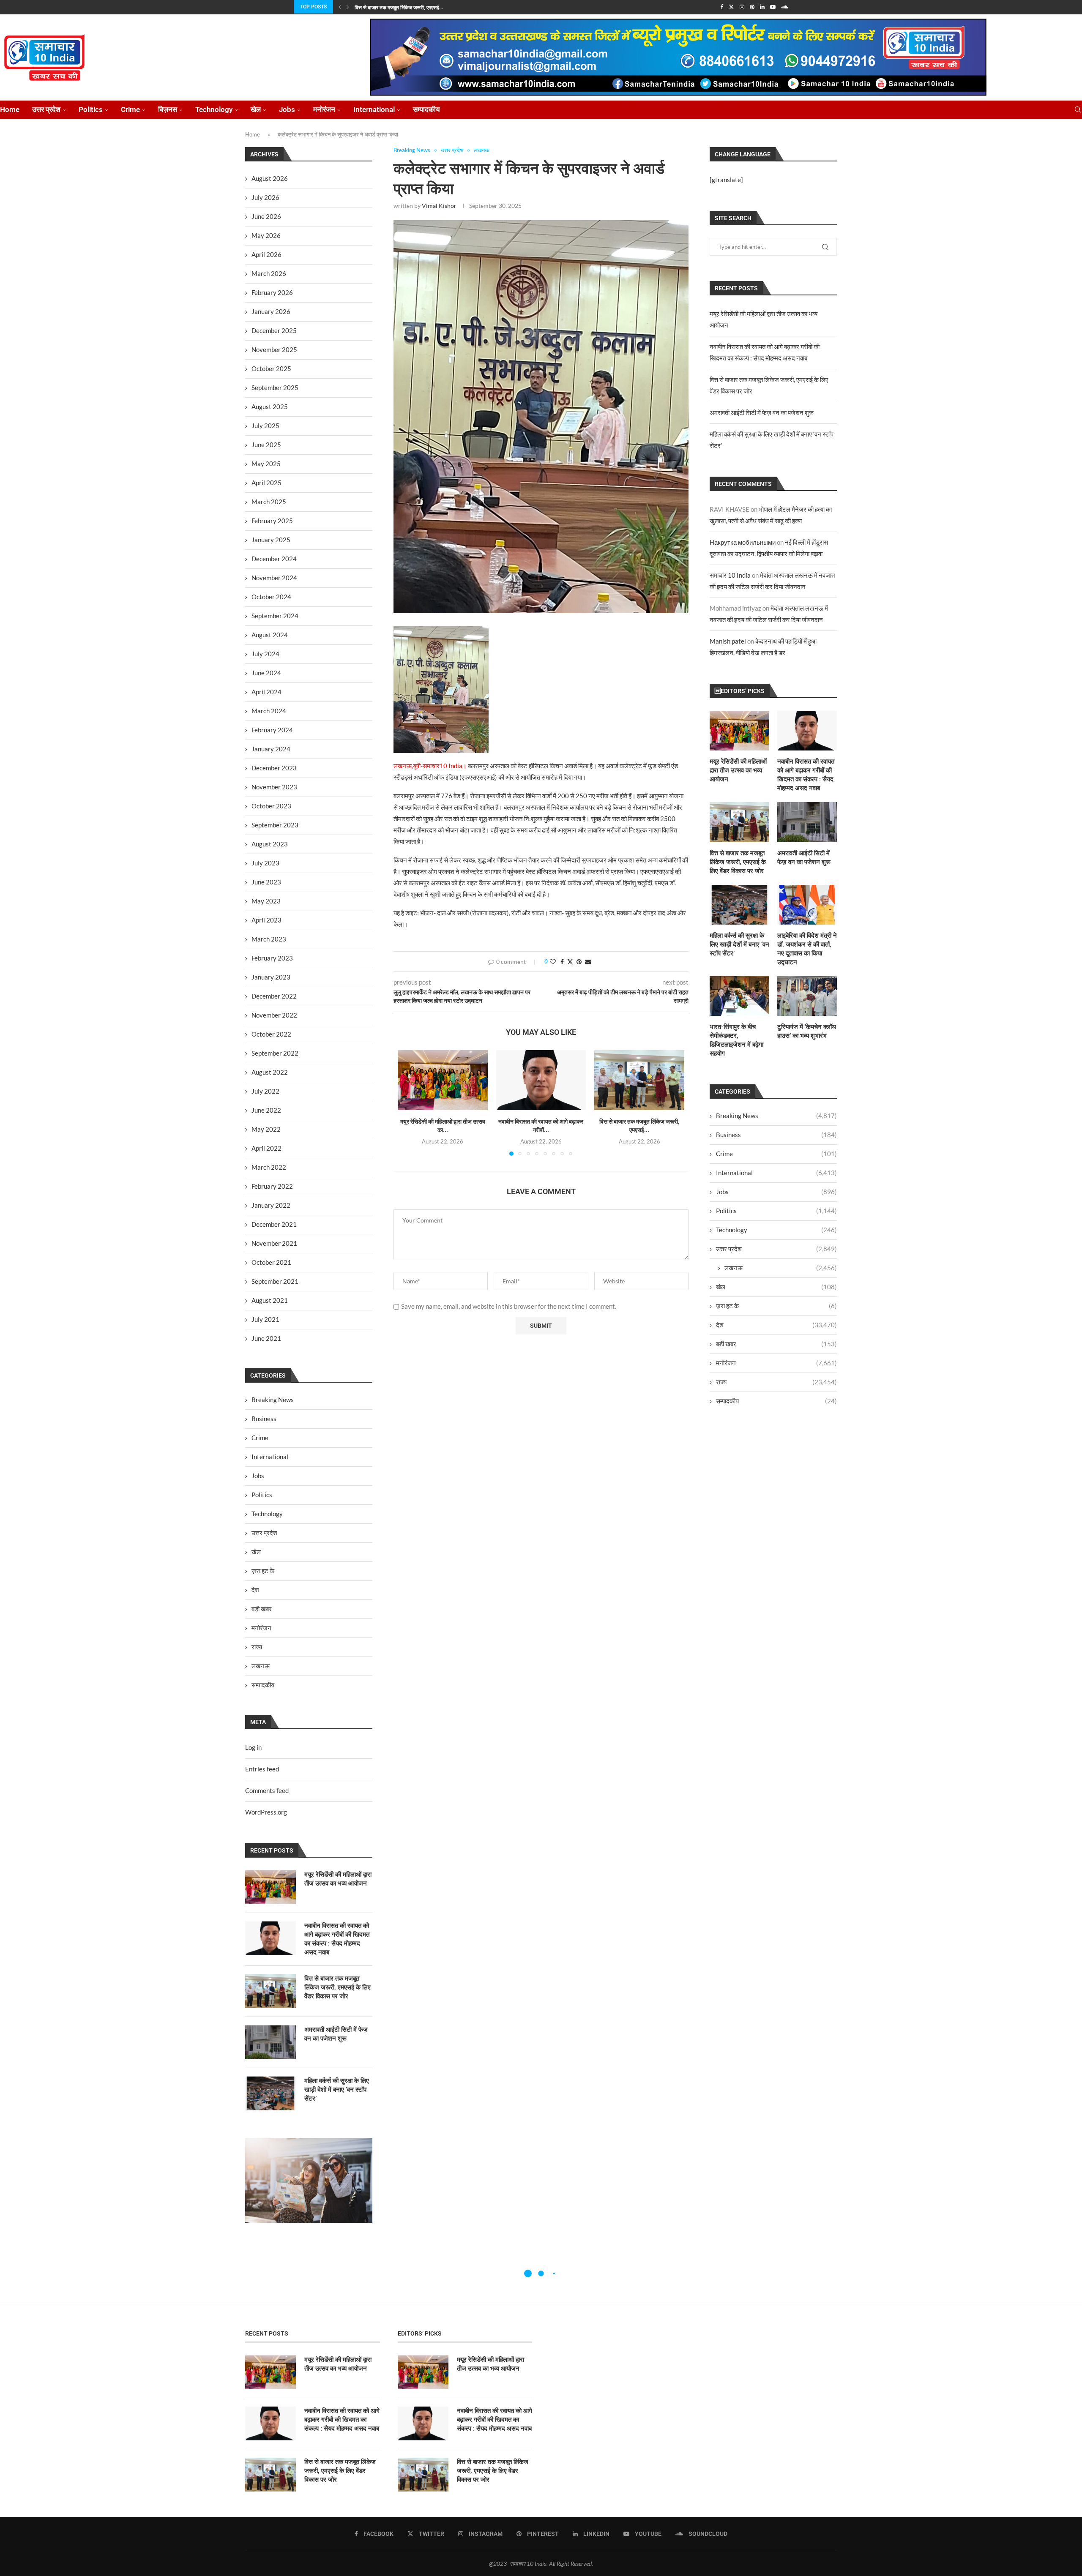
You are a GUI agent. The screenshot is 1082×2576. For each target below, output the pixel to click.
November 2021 (274, 1243)
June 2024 (266, 673)
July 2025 (265, 426)
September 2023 (275, 825)
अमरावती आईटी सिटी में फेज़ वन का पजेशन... (396, 8)
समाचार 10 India (730, 575)
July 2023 (265, 863)
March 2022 (269, 1167)
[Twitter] (731, 7)
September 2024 (275, 616)
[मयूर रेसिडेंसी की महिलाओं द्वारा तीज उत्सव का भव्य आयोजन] (443, 1080)
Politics (91, 109)
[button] (340, 7)
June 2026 (266, 216)
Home (10, 109)
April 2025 (266, 483)
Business (776, 1135)
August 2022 (270, 1072)
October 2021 (271, 1262)
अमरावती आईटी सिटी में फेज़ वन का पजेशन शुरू (762, 412)
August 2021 (270, 1300)
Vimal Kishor (439, 206)
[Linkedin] (762, 7)
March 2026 (269, 273)
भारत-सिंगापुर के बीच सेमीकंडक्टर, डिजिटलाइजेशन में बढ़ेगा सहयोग (736, 1040)
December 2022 (274, 996)
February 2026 (272, 292)
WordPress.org (266, 1812)
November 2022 (274, 1015)
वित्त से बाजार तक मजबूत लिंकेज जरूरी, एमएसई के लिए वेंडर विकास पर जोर (738, 862)
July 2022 (265, 1091)
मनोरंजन (324, 109)
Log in (253, 1747)
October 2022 (271, 1034)
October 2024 (271, 597)
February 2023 (272, 958)
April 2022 (266, 1148)
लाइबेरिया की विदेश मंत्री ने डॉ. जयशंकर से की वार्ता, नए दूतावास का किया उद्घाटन (807, 949)
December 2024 (274, 559)
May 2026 (266, 235)
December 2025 (274, 330)
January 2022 (271, 1205)
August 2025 (270, 407)
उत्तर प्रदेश (46, 109)
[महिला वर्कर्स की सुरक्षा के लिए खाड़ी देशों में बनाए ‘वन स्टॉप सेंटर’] (739, 905)
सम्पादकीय (426, 109)
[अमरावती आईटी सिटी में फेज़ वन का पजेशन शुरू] (807, 822)
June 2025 (266, 445)
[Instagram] (742, 7)
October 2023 (271, 806)
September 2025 (275, 387)
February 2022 (272, 1186)
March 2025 (269, 502)
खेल (256, 109)
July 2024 (265, 654)
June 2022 (266, 1110)
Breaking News (776, 1116)
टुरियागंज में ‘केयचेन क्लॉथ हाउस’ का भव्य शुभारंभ (807, 1031)
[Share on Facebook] (562, 962)
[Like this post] (553, 962)
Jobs (287, 109)
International (374, 109)
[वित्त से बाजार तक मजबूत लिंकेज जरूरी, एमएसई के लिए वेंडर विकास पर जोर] (639, 1080)
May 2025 (266, 464)
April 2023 (266, 920)
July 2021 (265, 1319)
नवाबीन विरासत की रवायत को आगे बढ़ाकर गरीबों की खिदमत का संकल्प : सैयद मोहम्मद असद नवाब (806, 775)
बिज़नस (168, 109)
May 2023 (266, 901)
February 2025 (272, 521)
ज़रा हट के (776, 1306)
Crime (130, 109)
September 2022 (275, 1053)
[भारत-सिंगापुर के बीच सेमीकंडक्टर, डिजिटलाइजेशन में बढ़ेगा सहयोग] (739, 996)
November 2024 (274, 578)
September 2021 (275, 1281)
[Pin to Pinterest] (579, 962)
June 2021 (266, 1338)
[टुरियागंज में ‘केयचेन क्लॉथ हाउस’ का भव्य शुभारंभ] (807, 996)
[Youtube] (773, 7)
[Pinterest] (752, 7)
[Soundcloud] (785, 7)
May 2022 (266, 1129)
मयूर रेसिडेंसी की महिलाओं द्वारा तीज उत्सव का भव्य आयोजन (738, 770)
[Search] (1078, 110)
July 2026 (265, 197)
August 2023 (270, 844)
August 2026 (270, 178)
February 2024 (272, 730)
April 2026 (266, 254)
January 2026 (271, 311)
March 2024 (269, 711)
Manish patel (728, 641)
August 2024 (270, 635)
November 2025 (274, 349)
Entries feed (262, 1769)
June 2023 (266, 882)
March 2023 (269, 939)
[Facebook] (722, 7)
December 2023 (274, 768)
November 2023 (274, 787)
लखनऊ (781, 1268)
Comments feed (267, 1790)
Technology (214, 109)
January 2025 (271, 540)
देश (776, 1325)
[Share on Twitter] (570, 962)
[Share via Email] (588, 962)
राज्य (776, 1382)
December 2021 (274, 1224)
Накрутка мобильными (743, 542)
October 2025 (271, 368)
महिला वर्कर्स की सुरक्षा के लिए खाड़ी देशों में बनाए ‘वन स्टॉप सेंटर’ (739, 944)
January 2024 (271, 749)
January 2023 (271, 977)
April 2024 (266, 692)
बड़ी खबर (776, 1344)
